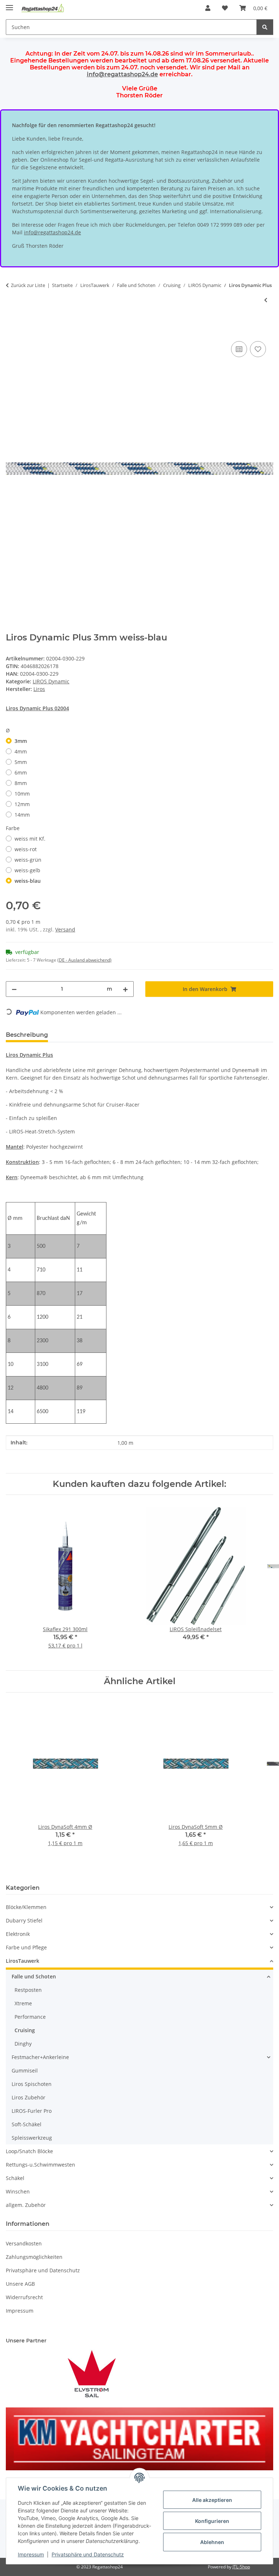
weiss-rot (26, 849)
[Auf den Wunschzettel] (258, 349)
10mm (22, 794)
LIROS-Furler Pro (32, 2111)
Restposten (28, 1990)
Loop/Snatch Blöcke (29, 2151)
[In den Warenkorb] (12, 331)
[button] (208, 8)
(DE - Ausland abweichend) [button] (84, 960)
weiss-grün (28, 860)
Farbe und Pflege (26, 1947)
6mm (21, 773)
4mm (21, 751)
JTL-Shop (241, 2567)
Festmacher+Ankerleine (40, 2057)
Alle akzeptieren (212, 2500)
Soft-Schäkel (27, 2124)
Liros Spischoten (32, 2084)
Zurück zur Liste (28, 285)
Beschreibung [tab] (27, 1035)
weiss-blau (28, 881)
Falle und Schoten (34, 1976)
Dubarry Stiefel (24, 1920)
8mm (21, 783)
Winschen (18, 2191)
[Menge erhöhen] (125, 989)
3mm (21, 741)
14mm (22, 815)
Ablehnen (212, 2542)
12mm (22, 804)
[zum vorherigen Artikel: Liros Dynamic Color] (266, 300)
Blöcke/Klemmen (26, 1907)
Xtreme (23, 2003)
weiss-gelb (27, 870)
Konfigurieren (212, 2521)
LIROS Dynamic (51, 681)
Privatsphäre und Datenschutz (88, 2554)
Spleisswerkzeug (32, 2138)
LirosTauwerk (23, 1961)
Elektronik (18, 1934)
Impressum (31, 2554)
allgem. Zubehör (26, 2205)
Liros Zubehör (29, 2097)
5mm (21, 762)
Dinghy (23, 2044)
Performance (30, 2017)
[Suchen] (265, 27)
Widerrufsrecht (24, 2297)
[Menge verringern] (14, 989)
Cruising (25, 2030)
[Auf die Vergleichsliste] (239, 349)
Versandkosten (24, 2243)
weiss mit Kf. (30, 839)
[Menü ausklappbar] (9, 5)
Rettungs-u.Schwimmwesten (41, 2165)
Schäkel (15, 2178)
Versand (65, 929)
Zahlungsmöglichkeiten (34, 2257)
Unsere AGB (20, 2284)
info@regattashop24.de (122, 74)
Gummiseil (25, 2070)
